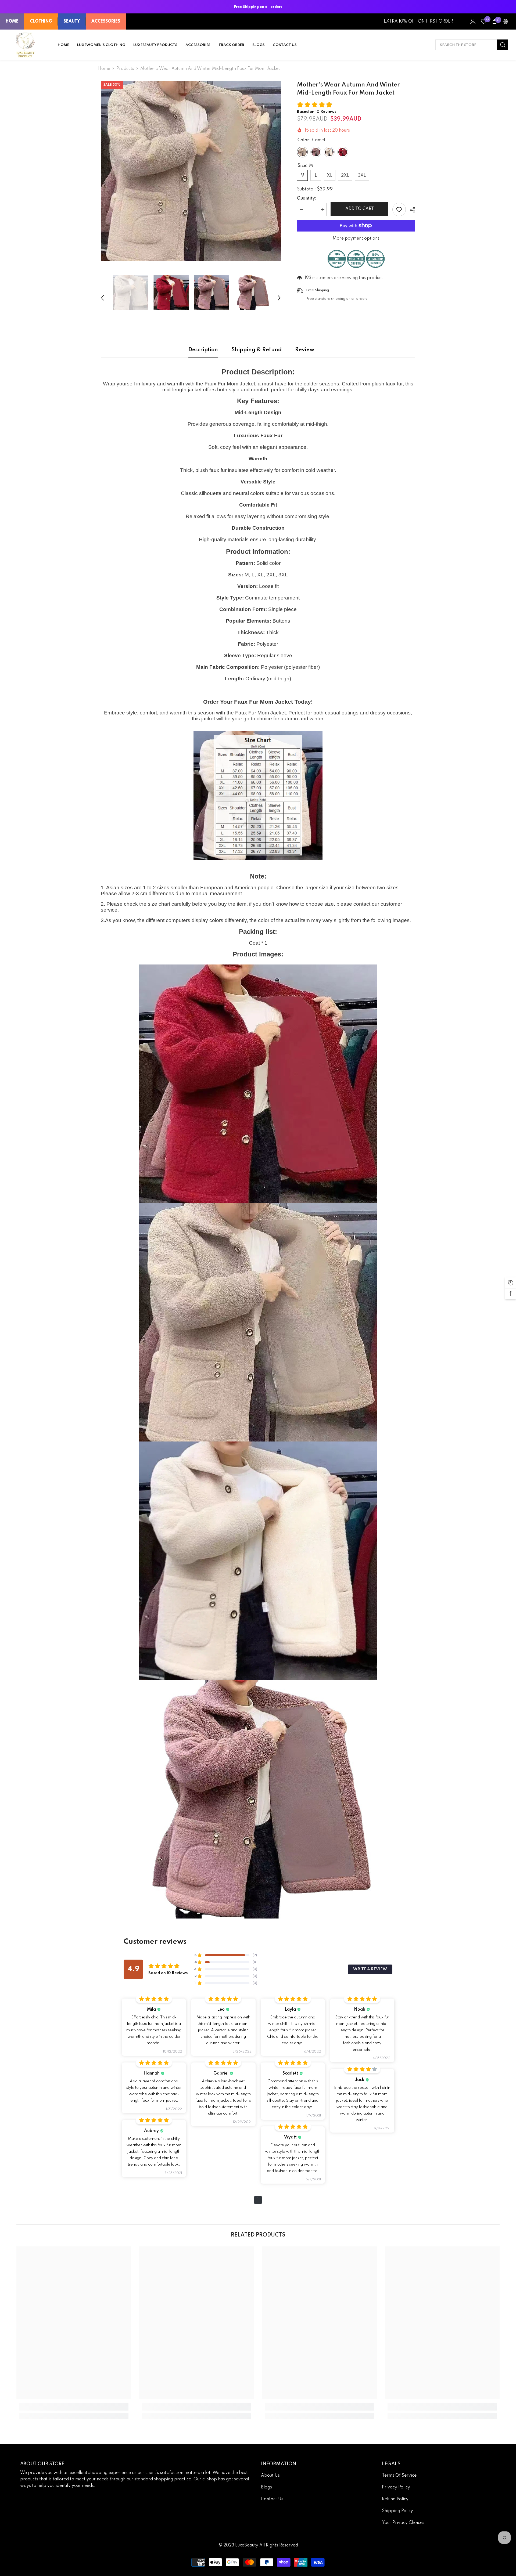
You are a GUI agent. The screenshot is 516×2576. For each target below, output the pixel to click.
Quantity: (307, 198)
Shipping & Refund (257, 350)
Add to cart (360, 209)
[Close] (103, 2540)
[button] (102, 292)
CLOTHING (41, 21)
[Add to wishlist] (399, 209)
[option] (191, 171)
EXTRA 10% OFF (400, 21)
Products (125, 69)
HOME (12, 21)
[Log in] (473, 21)
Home (104, 69)
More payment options (356, 239)
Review (305, 350)
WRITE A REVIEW (370, 1969)
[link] (74, 2407)
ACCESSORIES (106, 21)
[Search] (472, 45)
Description (203, 350)
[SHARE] (411, 210)
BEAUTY (72, 21)
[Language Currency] (505, 21)
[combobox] (466, 45)
